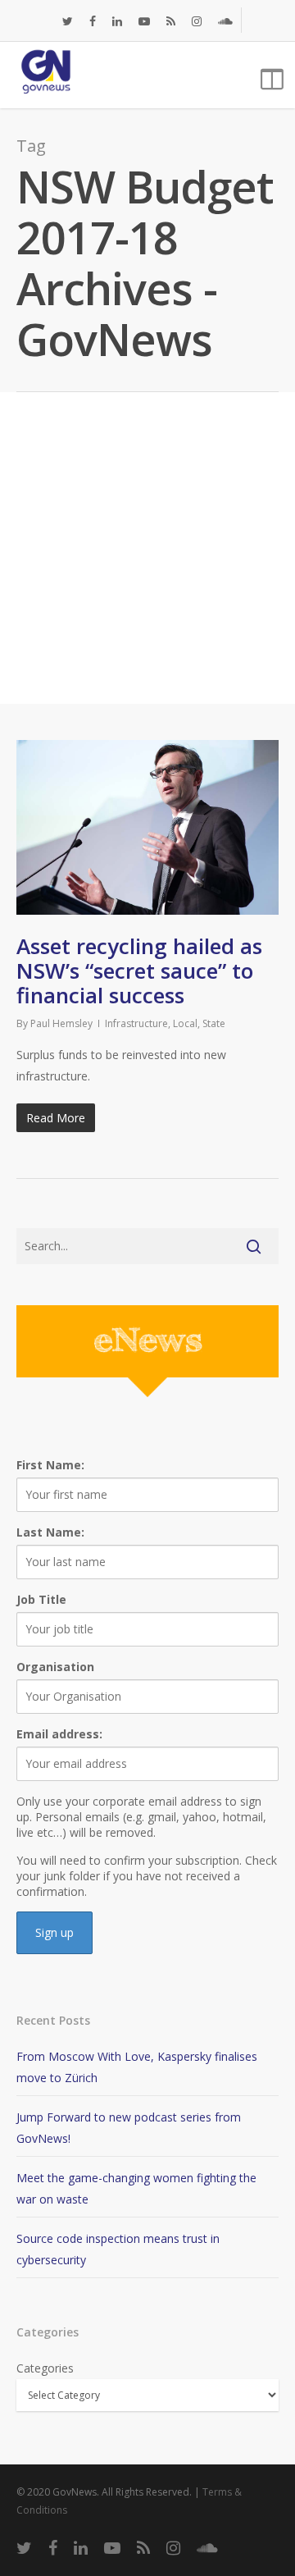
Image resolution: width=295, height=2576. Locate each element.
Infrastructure (136, 1023)
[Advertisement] (147, 548)
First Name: (50, 1465)
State (214, 1023)
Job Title (41, 1599)
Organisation (55, 1667)
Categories (45, 2368)
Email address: (59, 1734)
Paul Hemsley (61, 1023)
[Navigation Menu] (270, 75)
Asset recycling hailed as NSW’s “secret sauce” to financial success (139, 971)
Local (185, 1023)
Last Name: (50, 1532)
